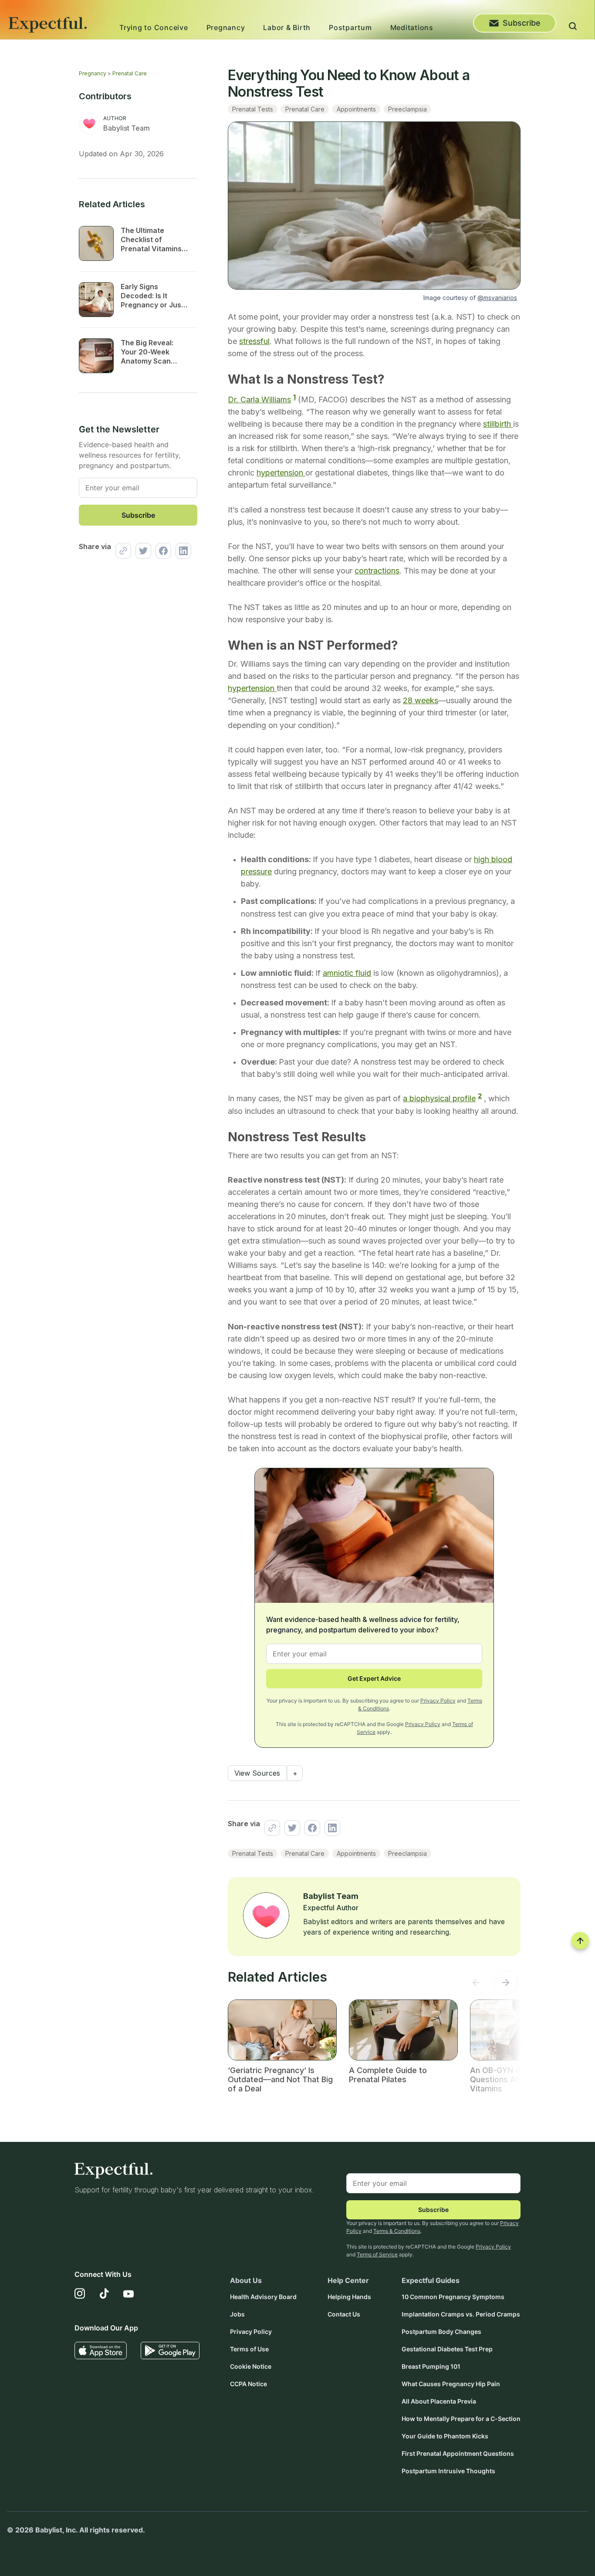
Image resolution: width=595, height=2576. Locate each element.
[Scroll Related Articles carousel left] (476, 1985)
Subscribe (522, 23)
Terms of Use (249, 2349)
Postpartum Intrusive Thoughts (448, 2471)
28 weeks (421, 700)
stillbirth (498, 424)
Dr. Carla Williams (259, 400)
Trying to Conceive (154, 27)
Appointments (356, 109)
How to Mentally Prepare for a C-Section (461, 2419)
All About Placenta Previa (439, 2401)
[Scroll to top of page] (580, 1941)
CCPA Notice (248, 2384)
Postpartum (350, 27)
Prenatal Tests (253, 109)
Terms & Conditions (397, 2231)
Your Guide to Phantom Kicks (445, 2436)
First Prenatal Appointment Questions (458, 2453)
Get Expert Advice (374, 1678)
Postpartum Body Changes (441, 2332)
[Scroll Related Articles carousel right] (506, 1985)
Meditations (412, 27)
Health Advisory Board (263, 2297)
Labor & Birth (287, 27)
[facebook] (161, 551)
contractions (377, 571)
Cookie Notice (251, 2366)
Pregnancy (226, 27)
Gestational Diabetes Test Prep (447, 2349)
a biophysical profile (439, 1098)
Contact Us (344, 2314)
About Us (246, 2280)
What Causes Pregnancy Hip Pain (451, 2384)
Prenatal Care (130, 73)
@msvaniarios (497, 298)
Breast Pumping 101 (431, 2366)
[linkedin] (181, 551)
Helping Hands (349, 2297)
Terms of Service (377, 2254)
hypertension (281, 473)
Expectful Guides (431, 2280)
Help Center (348, 2280)
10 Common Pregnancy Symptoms (453, 2297)
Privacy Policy (438, 1701)
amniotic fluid (347, 973)
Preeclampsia (407, 109)
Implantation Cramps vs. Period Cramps (461, 2314)
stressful (254, 341)
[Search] (573, 27)
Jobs (237, 2314)
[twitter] (141, 551)
